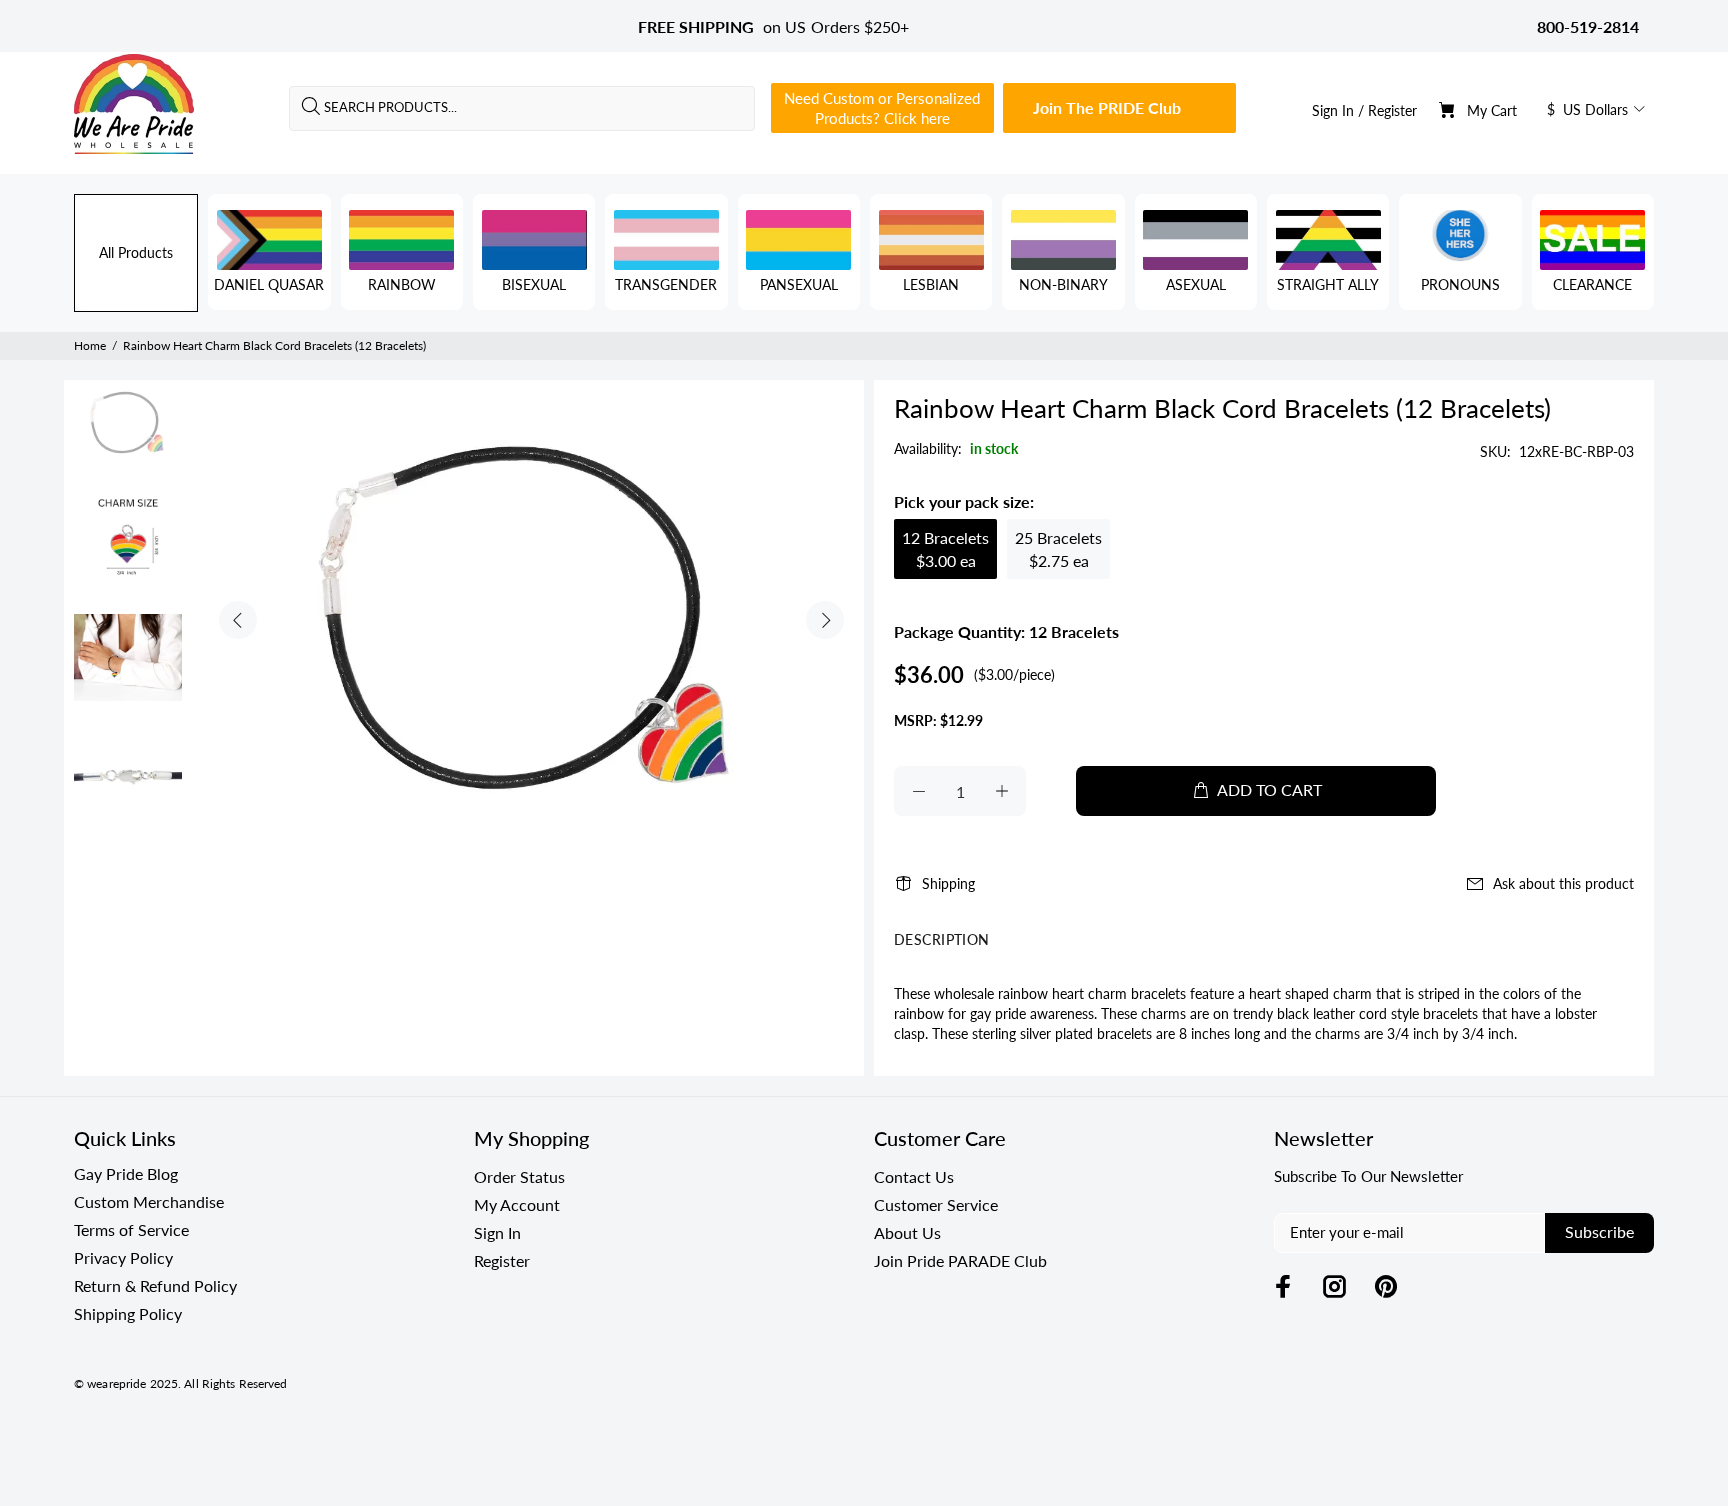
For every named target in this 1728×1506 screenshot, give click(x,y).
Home (90, 345)
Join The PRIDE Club (1107, 107)
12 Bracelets (945, 549)
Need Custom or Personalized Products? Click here (882, 108)
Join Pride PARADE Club (960, 1260)
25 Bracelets (1058, 549)
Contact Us (914, 1176)
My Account (517, 1204)
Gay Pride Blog (126, 1173)
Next (825, 620)
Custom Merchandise (149, 1201)
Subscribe (1599, 1231)
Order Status (519, 1176)
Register (1392, 110)
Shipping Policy (128, 1313)
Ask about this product (1563, 883)
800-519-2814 (1588, 26)
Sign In (1333, 110)
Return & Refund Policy (155, 1285)
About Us (907, 1232)
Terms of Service (131, 1229)
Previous (238, 620)
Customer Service (936, 1204)
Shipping (948, 883)
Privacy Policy (123, 1257)
